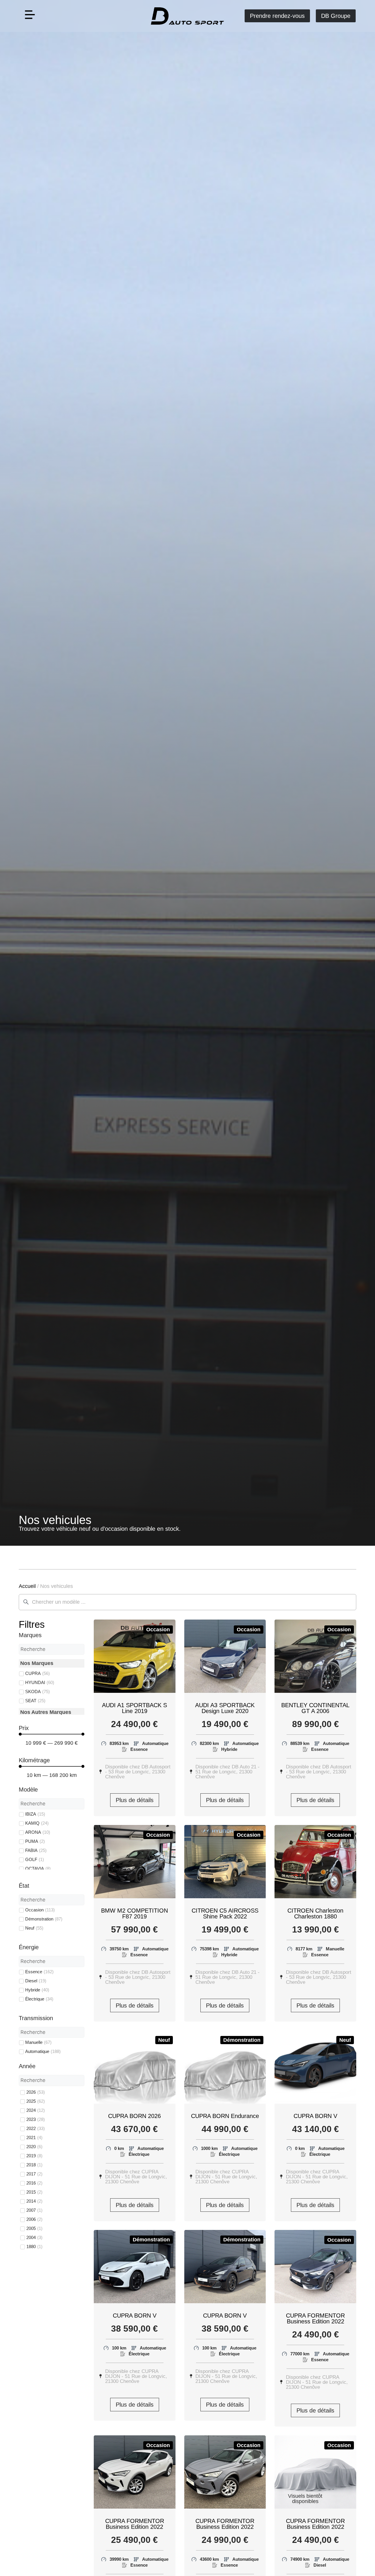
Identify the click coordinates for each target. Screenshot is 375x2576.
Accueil (27, 1586)
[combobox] (187, 1602)
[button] (30, 16)
